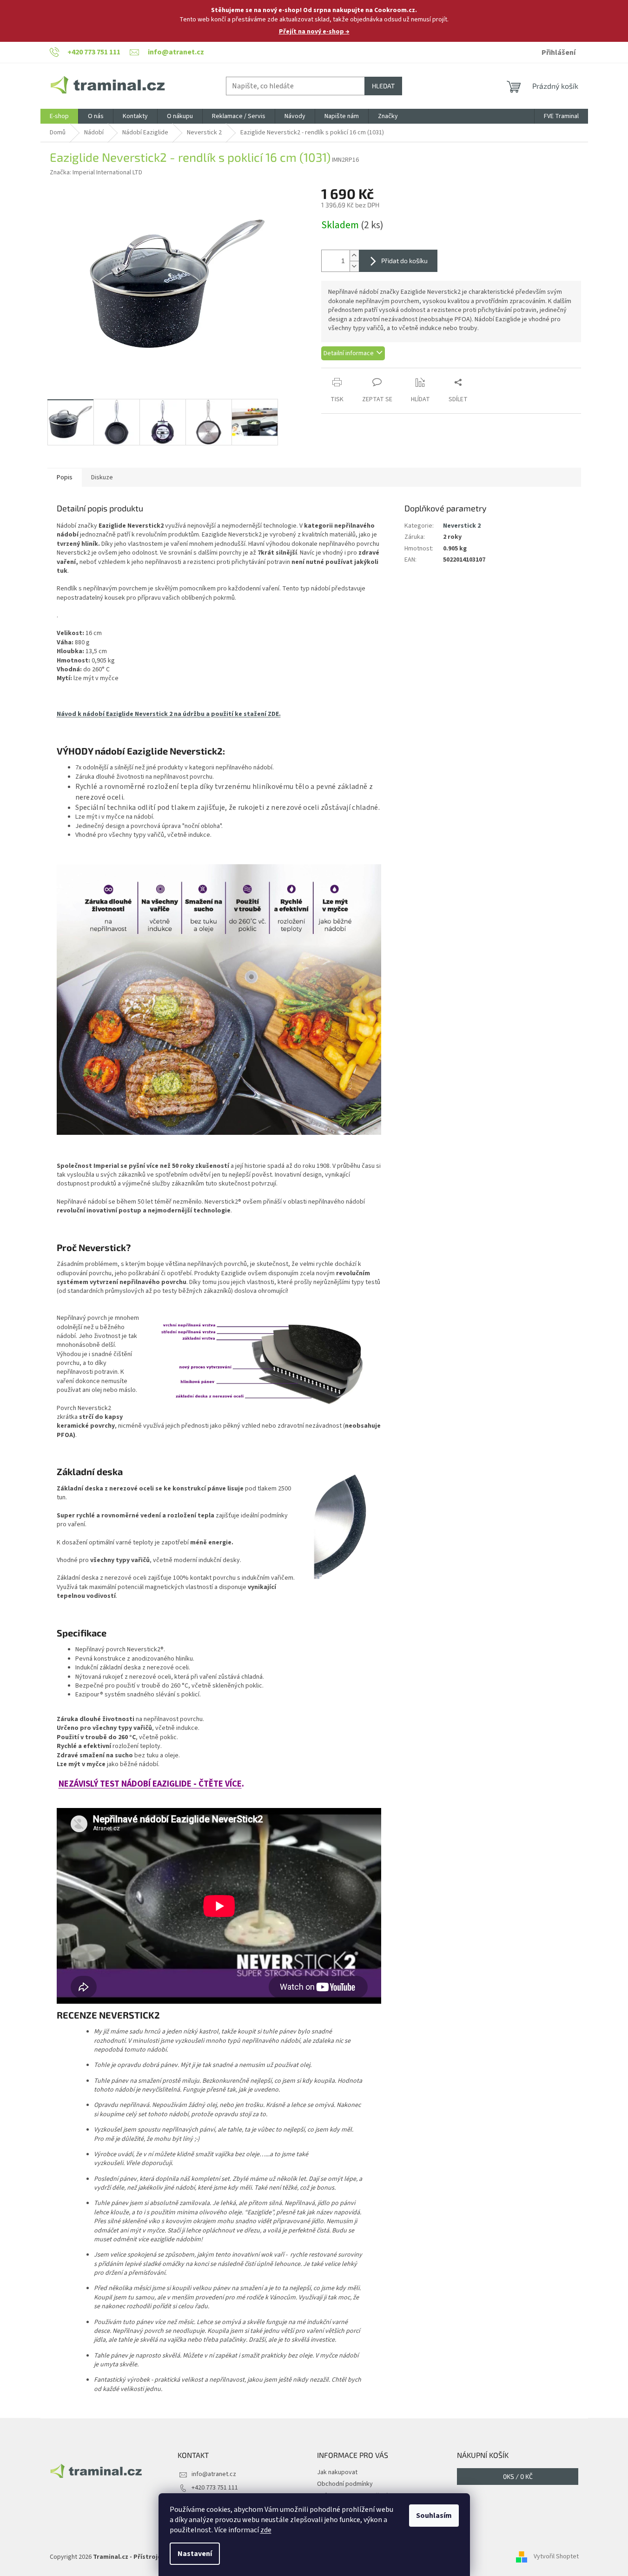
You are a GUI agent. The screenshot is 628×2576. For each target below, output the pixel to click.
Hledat (383, 86)
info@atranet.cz (214, 2474)
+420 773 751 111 (215, 2488)
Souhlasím (434, 2516)
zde (266, 2530)
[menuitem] (59, 116)
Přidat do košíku (404, 261)
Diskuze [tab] (102, 477)
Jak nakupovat (337, 2472)
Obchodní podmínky (345, 2484)
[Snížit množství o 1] (354, 266)
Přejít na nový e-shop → (314, 32)
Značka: (96, 172)
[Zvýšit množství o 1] (354, 255)
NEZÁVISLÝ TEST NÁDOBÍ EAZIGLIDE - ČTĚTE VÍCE (150, 1784)
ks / (518, 2476)
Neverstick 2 (462, 526)
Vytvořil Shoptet (556, 2557)
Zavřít (370, 373)
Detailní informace (349, 353)
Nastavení (195, 2554)
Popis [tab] (65, 477)
